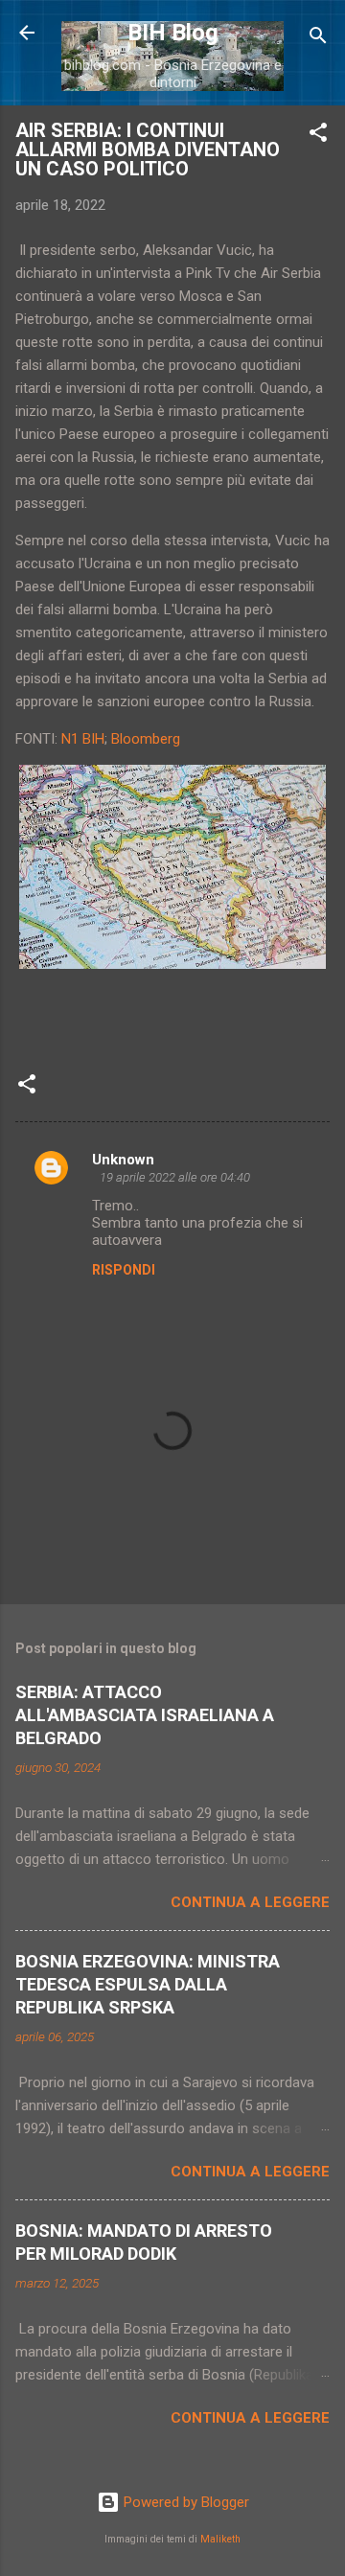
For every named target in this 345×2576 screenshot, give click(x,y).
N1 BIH (83, 739)
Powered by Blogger (184, 2502)
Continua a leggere (250, 1902)
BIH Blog (173, 33)
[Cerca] (318, 39)
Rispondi (124, 1270)
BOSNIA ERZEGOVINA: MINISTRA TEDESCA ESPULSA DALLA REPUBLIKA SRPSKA (148, 1984)
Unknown (123, 1160)
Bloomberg (146, 739)
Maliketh (220, 2539)
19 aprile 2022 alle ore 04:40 (175, 1177)
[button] (318, 136)
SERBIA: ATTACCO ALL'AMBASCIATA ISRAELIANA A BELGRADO (145, 1715)
